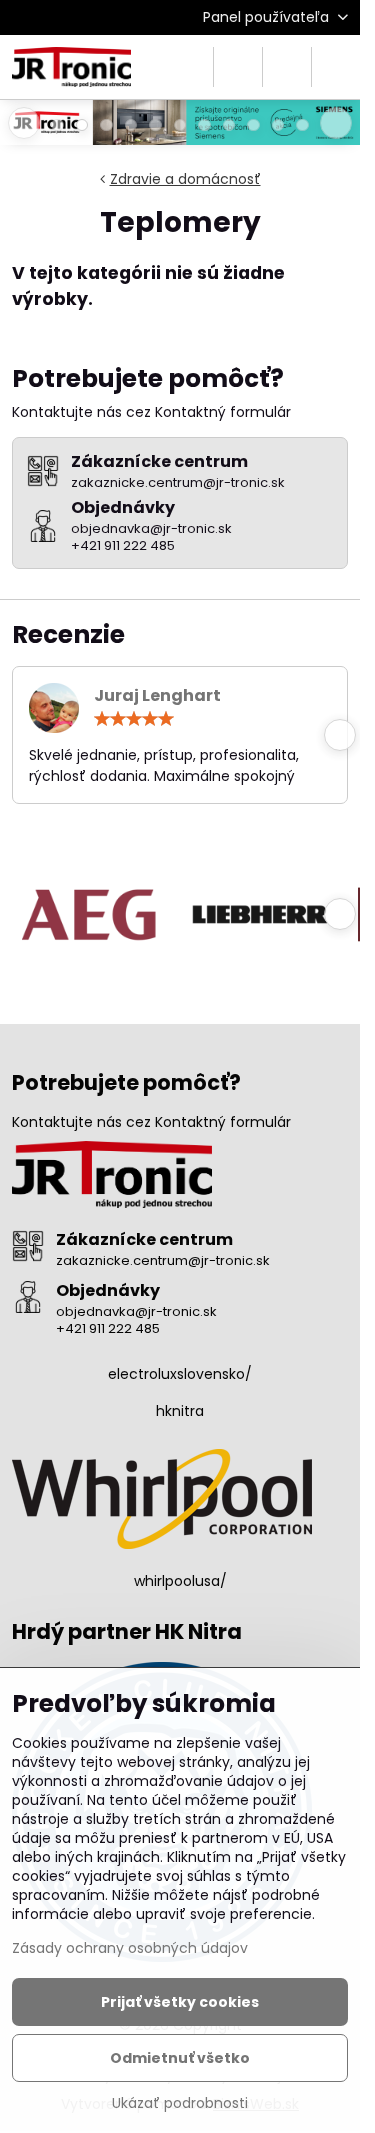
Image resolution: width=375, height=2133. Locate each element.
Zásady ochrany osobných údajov (130, 1948)
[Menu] (336, 67)
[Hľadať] (238, 67)
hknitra (180, 1411)
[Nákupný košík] (287, 67)
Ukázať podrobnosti (180, 2103)
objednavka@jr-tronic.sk (136, 1311)
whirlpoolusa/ (180, 1581)
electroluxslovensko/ (180, 1374)
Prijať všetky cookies (180, 2002)
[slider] (134, 719)
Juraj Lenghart (157, 695)
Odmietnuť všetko (180, 2058)
